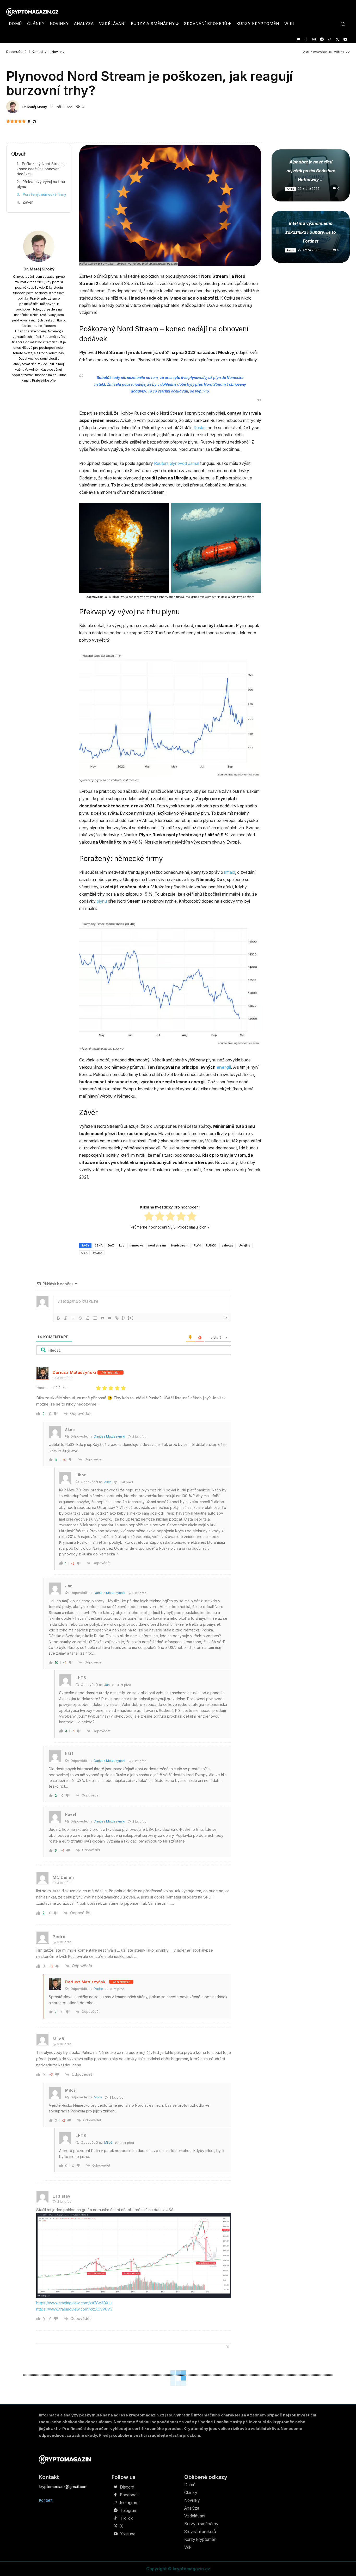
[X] (337, 39)
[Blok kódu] (109, 1318)
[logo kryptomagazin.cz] (32, 12)
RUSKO (211, 1245)
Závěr (28, 202)
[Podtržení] (73, 1318)
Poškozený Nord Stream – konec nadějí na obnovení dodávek (42, 169)
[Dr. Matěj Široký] (14, 107)
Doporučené (16, 52)
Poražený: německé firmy (44, 194)
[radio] (149, 1217)
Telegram (129, 2510)
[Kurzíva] (66, 1318)
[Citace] (102, 1318)
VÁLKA (98, 1253)
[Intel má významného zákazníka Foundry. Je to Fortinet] (311, 237)
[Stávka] (80, 1318)
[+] (131, 1318)
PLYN (197, 1245)
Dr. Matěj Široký (35, 107)
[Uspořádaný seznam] (88, 1318)
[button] (343, 24)
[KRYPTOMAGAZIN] (65, 2459)
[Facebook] (306, 39)
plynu (102, 901)
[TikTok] (330, 39)
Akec (108, 1482)
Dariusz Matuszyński (74, 1372)
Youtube (128, 2534)
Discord (127, 2487)
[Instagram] (314, 39)
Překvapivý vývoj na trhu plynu (41, 184)
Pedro (98, 1989)
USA (84, 1253)
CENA (99, 1245)
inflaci (230, 872)
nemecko (136, 1245)
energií (224, 1067)
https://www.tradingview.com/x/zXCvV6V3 (74, 2309)
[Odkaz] (117, 1318)
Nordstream (180, 1245)
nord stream (157, 1245)
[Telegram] (322, 39)
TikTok (126, 2518)
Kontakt (46, 2500)
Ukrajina (245, 1245)
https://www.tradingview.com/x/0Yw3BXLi (74, 2303)
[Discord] (298, 39)
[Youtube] (345, 39)
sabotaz (228, 1245)
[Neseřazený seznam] (95, 1318)
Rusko (200, 428)
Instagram (129, 2503)
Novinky (58, 52)
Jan (107, 1685)
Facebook (129, 2495)
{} (124, 1318)
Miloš (98, 2097)
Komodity (39, 52)
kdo (122, 1245)
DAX (111, 1245)
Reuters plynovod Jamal (177, 463)
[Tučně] (58, 1318)
